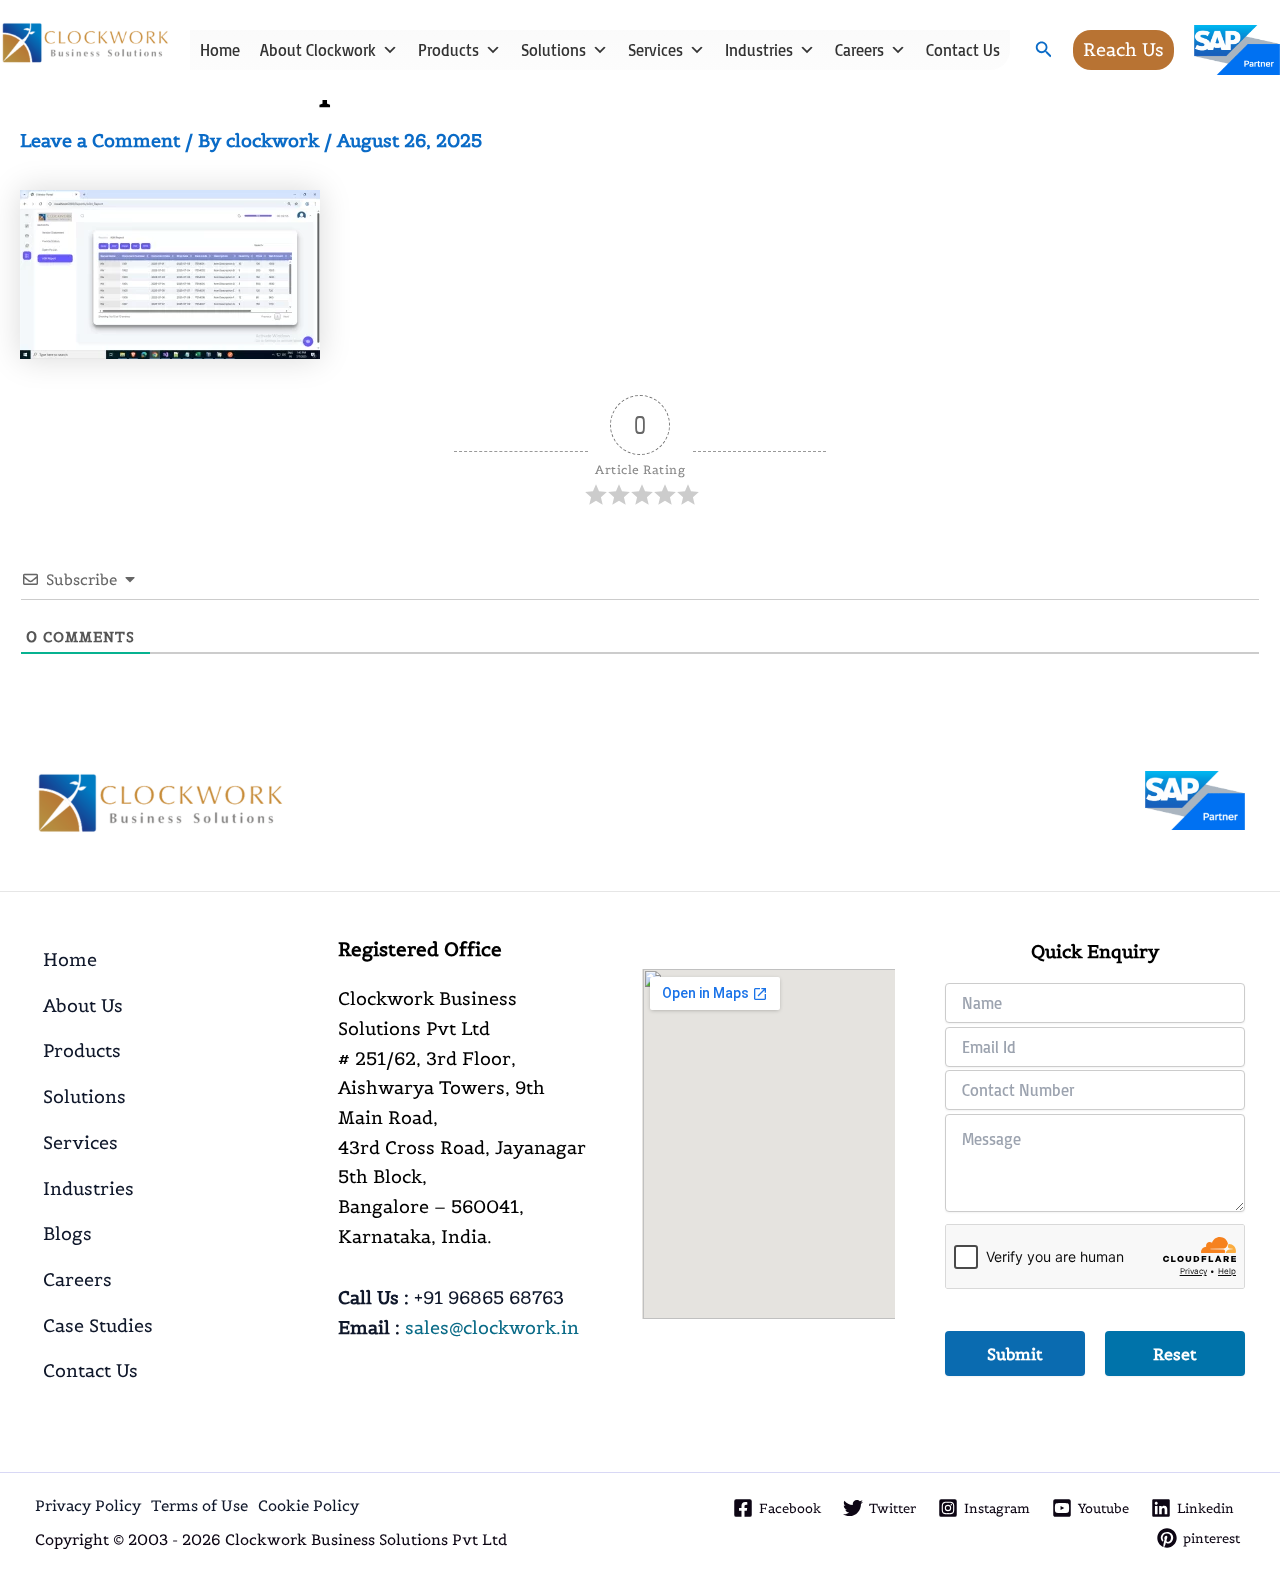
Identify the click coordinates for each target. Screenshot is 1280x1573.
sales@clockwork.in (492, 1327)
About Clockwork (318, 50)
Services (655, 50)
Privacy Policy (88, 1505)
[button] (1044, 50)
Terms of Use (199, 1505)
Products (448, 50)
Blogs (67, 1233)
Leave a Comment (100, 140)
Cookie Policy (308, 1505)
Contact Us (963, 50)
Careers (859, 50)
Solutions (553, 50)
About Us (83, 1005)
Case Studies (98, 1325)
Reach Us (1123, 49)
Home (220, 50)
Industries (759, 50)
